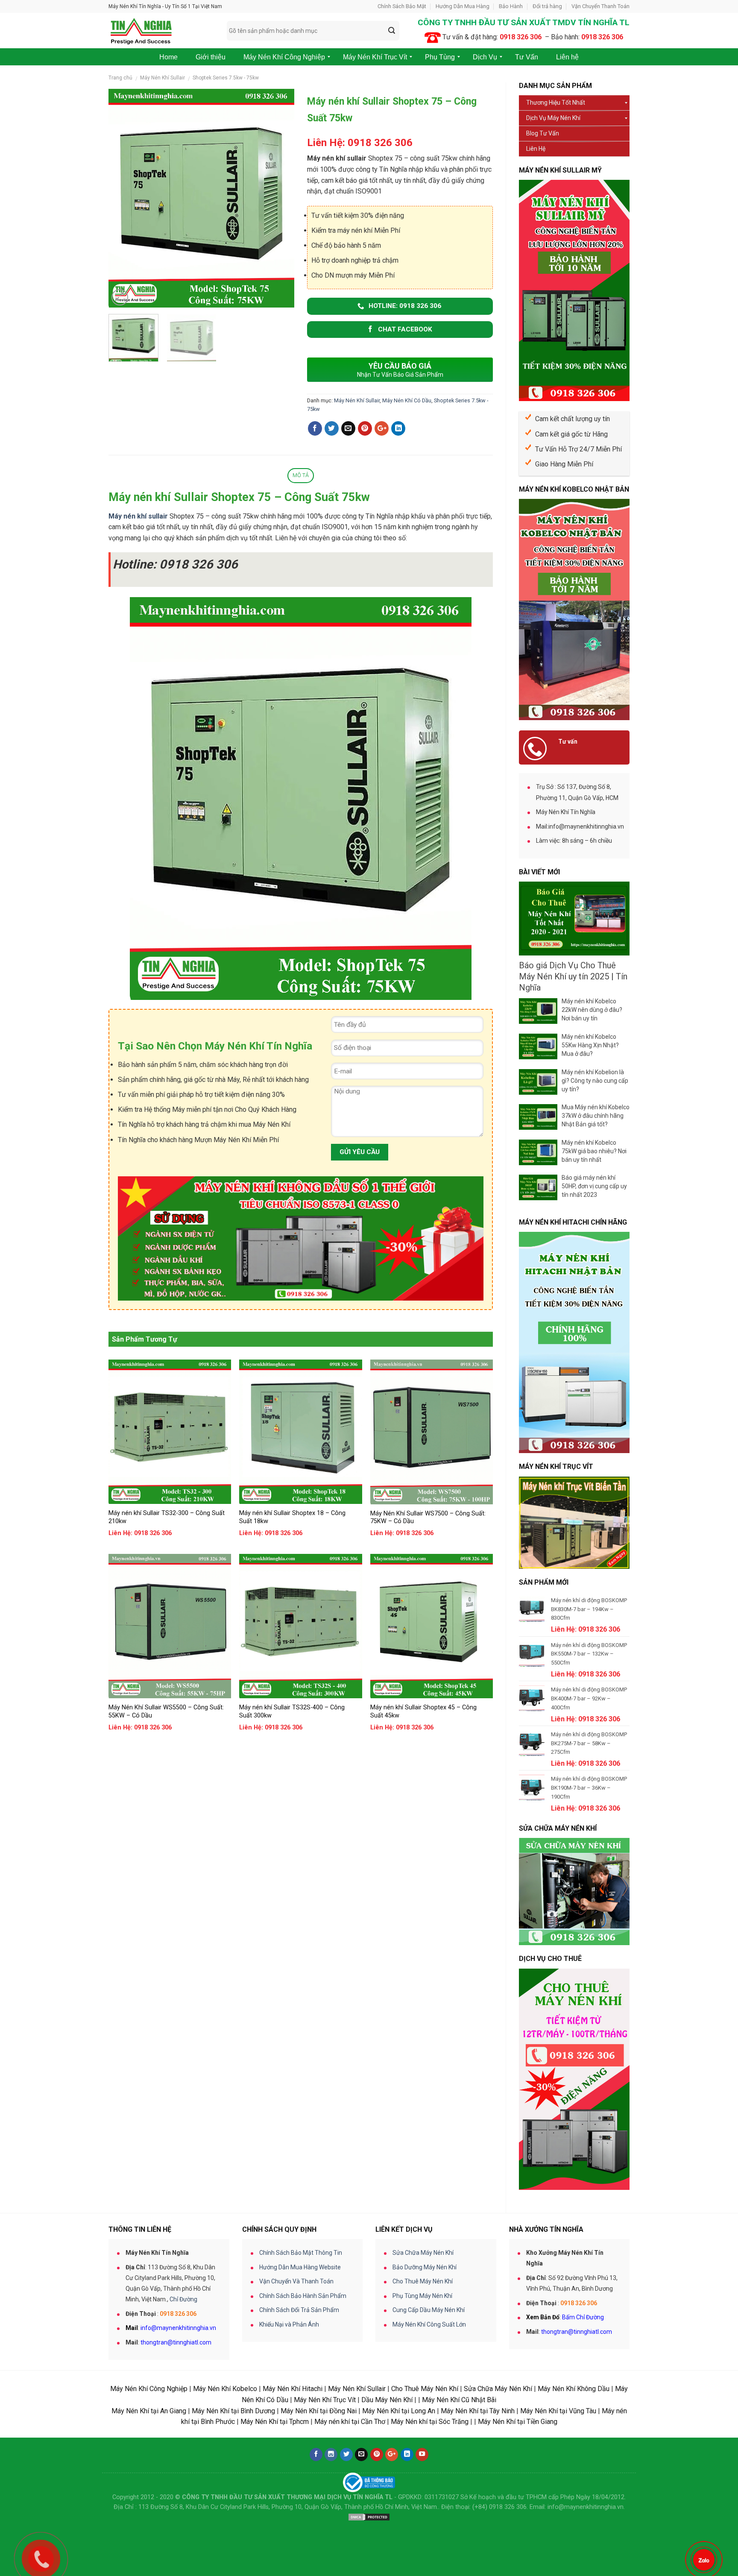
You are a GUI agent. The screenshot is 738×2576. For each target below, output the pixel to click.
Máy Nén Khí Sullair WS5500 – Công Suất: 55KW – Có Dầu (166, 1711)
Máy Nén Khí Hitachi (293, 2389)
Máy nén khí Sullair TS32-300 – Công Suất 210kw (167, 1517)
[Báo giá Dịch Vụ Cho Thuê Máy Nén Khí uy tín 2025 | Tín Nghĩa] (574, 919)
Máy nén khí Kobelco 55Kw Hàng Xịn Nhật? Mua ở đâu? (590, 1045)
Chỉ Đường (183, 2299)
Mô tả (301, 475)
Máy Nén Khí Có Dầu (407, 400)
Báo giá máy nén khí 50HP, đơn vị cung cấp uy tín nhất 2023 (594, 1186)
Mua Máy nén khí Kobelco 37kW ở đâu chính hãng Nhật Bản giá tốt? (596, 1116)
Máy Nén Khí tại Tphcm (275, 2422)
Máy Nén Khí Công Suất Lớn (429, 2324)
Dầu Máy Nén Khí (387, 2400)
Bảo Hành (511, 6)
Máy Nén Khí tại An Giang (149, 2411)
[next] (280, 198)
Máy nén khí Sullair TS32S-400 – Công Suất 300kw (292, 1711)
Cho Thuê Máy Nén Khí (423, 2281)
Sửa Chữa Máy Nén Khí (423, 2253)
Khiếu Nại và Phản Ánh (289, 2324)
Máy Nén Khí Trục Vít (325, 2400)
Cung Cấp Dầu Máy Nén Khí (429, 2310)
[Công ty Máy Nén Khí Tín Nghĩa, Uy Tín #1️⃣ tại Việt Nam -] (161, 31)
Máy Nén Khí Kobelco (225, 2389)
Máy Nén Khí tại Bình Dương (233, 2411)
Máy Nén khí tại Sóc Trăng (430, 2422)
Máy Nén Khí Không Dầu (574, 2389)
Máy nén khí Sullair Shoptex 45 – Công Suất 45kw (423, 1711)
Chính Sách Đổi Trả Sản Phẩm (299, 2310)
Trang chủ (120, 78)
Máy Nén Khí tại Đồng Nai (319, 2411)
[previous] (123, 198)
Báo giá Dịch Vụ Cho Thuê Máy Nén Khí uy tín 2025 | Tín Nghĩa (573, 976)
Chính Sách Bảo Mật (402, 6)
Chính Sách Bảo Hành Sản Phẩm (303, 2296)
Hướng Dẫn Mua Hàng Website (300, 2267)
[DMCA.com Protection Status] (369, 2517)
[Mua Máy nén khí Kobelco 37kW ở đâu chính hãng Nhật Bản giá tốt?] (538, 1117)
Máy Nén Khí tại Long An (399, 2411)
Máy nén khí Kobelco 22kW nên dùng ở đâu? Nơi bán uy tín (592, 1010)
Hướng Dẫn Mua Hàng (463, 6)
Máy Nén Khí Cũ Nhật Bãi (459, 2400)
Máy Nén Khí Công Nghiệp (149, 2389)
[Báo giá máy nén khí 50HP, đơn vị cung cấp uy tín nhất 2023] (538, 1187)
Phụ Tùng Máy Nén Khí (422, 2296)
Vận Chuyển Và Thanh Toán (296, 2281)
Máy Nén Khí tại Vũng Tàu (558, 2411)
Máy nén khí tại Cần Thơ (350, 2422)
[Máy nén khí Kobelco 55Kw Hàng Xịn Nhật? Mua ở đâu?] (538, 1046)
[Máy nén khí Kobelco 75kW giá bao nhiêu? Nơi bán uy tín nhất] (538, 1152)
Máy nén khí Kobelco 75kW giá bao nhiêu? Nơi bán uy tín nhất (594, 1151)
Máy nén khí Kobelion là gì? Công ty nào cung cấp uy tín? (595, 1081)
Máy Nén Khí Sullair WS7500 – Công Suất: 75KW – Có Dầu (428, 1518)
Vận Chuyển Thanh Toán (600, 6)
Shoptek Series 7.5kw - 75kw (226, 78)
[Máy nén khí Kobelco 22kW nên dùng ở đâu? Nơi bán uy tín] (538, 1011)
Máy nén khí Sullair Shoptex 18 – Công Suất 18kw (292, 1517)
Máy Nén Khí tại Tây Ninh (478, 2411)
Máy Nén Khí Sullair (163, 78)
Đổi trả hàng (547, 6)
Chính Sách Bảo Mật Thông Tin (301, 2253)
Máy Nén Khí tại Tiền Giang (518, 2422)
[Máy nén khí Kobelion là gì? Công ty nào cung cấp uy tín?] (538, 1082)
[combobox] (313, 31)
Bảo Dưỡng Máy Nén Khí (425, 2267)
